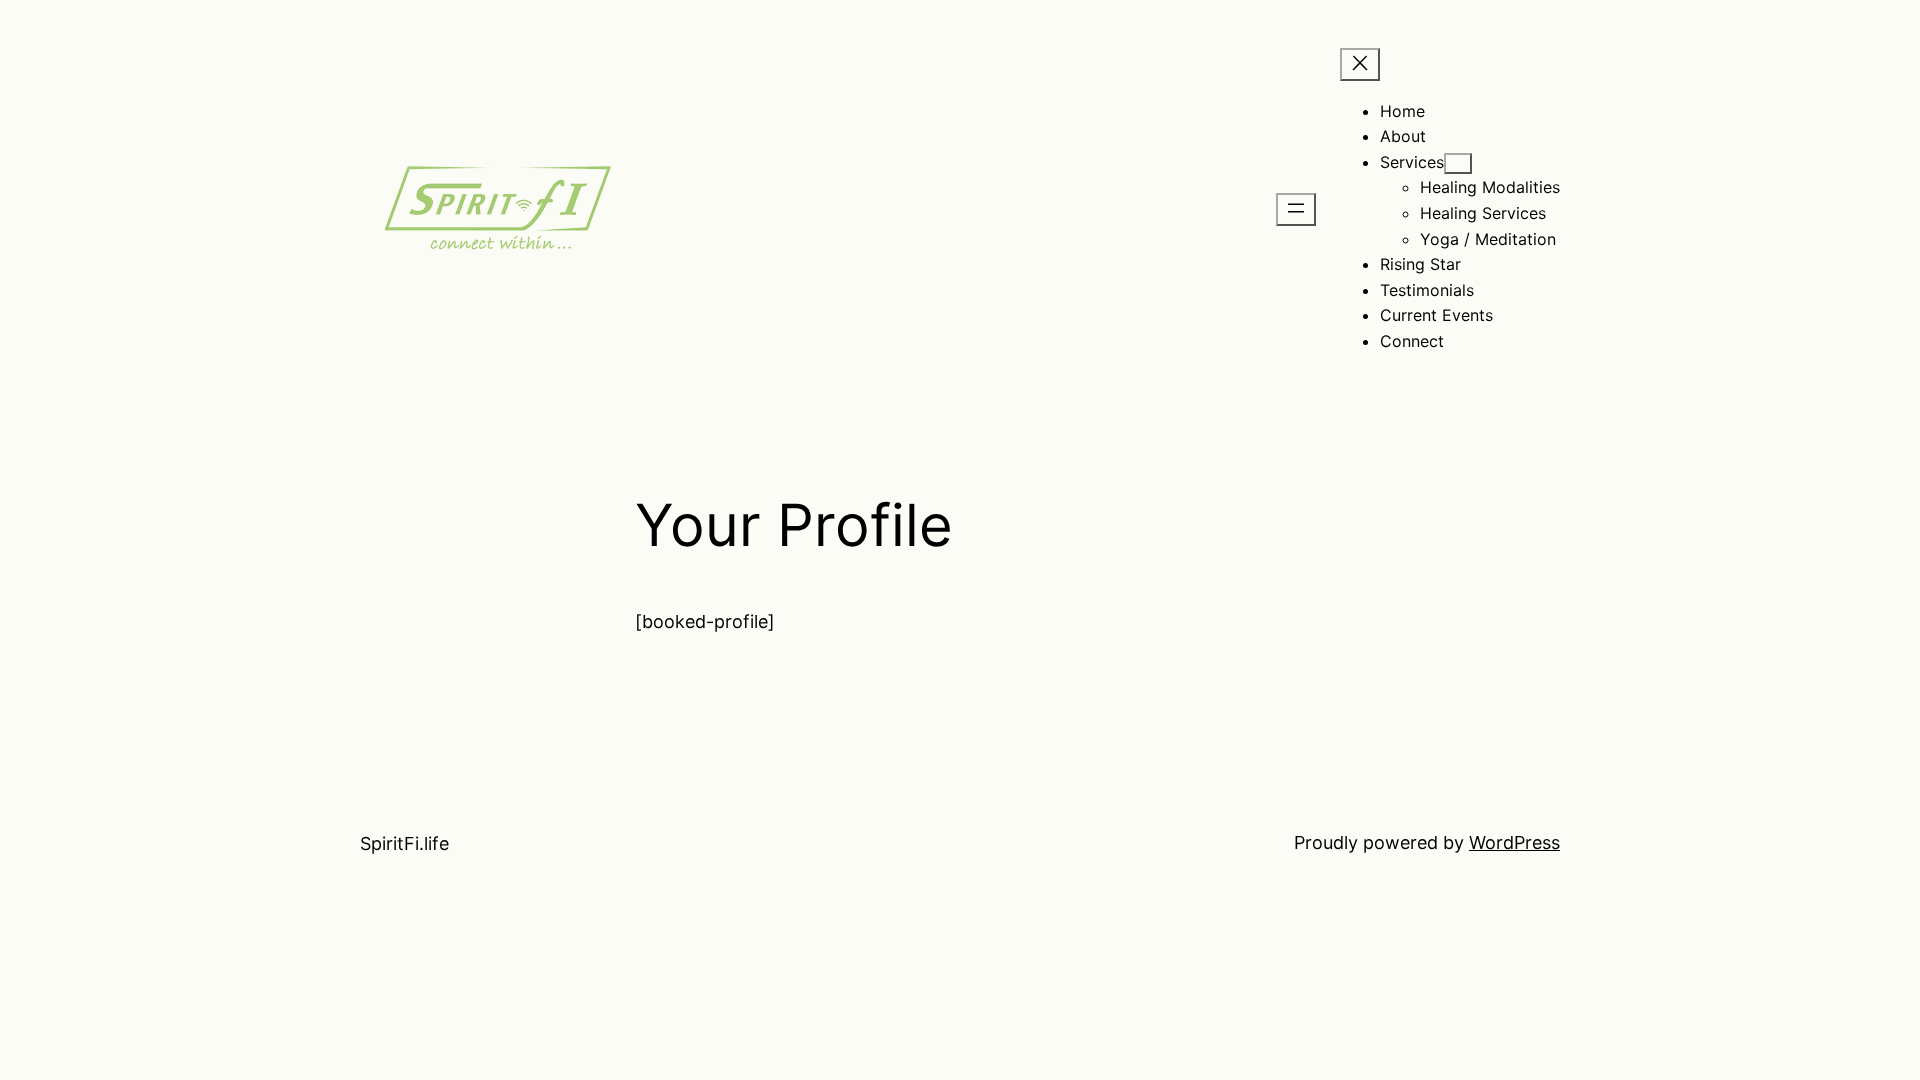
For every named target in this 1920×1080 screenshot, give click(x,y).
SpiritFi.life (404, 843)
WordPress (1514, 842)
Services (1412, 162)
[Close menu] (1360, 64)
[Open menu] (1296, 209)
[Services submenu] (1458, 163)
